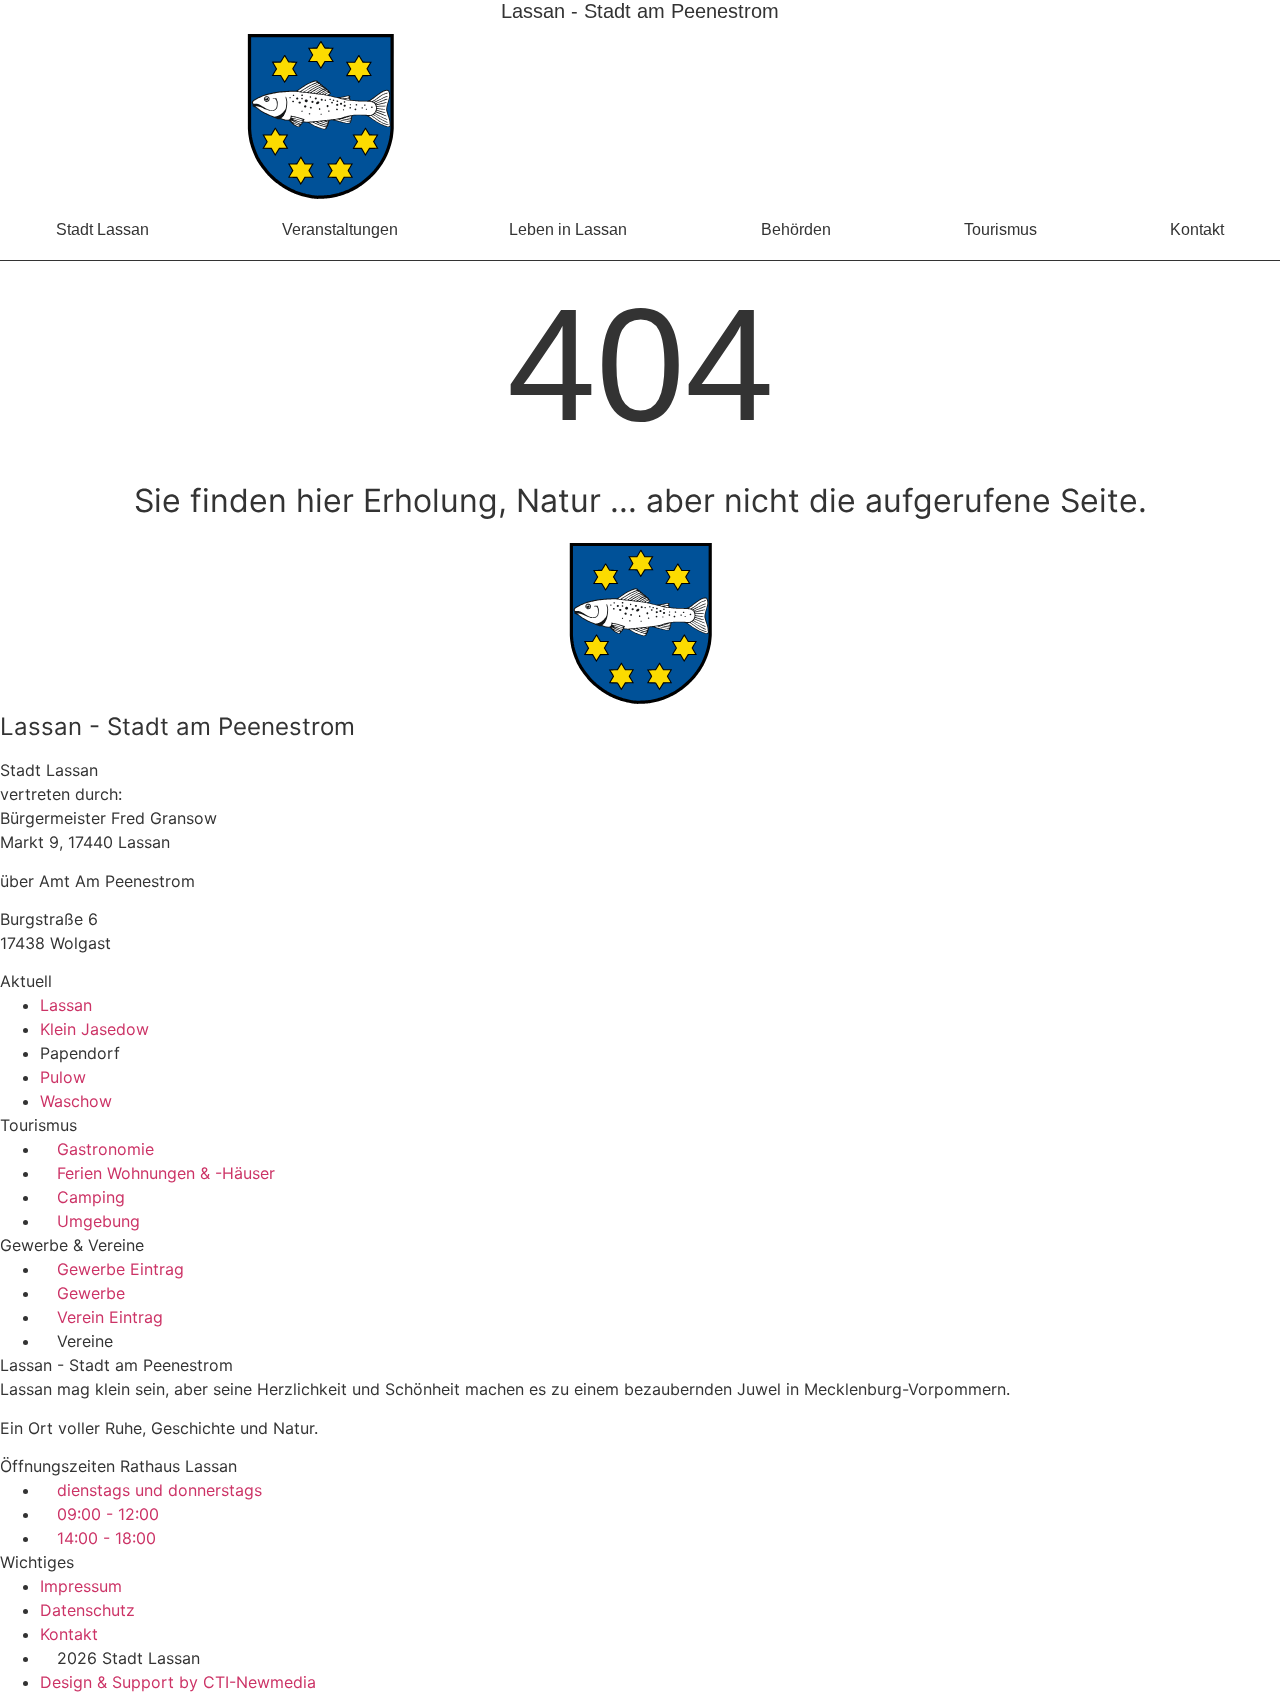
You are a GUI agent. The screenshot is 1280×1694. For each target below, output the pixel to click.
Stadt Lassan (102, 229)
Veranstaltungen (340, 229)
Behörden (796, 229)
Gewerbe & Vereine (72, 1245)
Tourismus (1000, 229)
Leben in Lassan (568, 229)
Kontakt (1197, 229)
